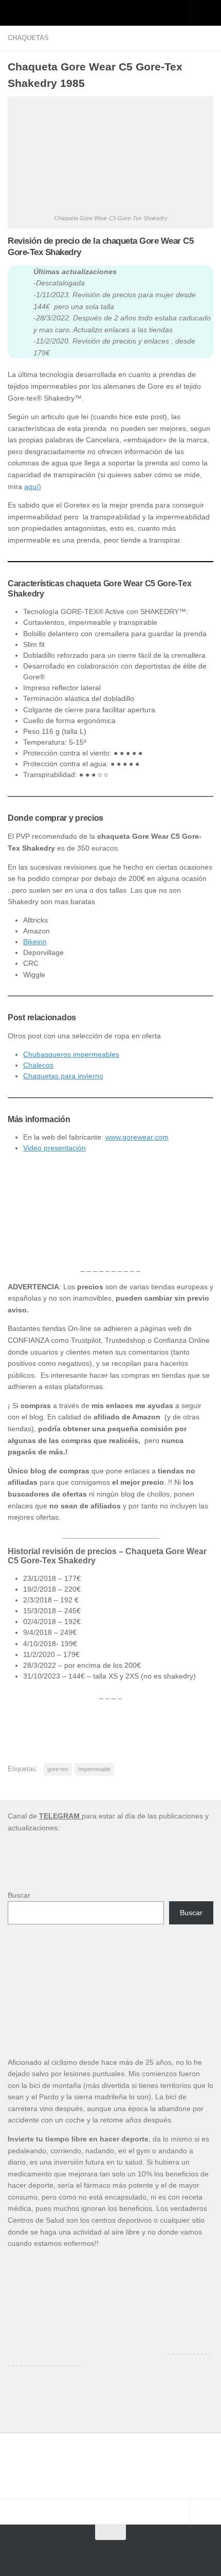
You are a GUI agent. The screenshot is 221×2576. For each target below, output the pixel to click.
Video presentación (54, 1148)
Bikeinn (35, 942)
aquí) (33, 487)
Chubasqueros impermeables (71, 1054)
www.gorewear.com (137, 1137)
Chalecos (38, 1065)
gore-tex (58, 1769)
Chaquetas (28, 38)
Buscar (19, 1895)
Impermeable (94, 1769)
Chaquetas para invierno (63, 1076)
